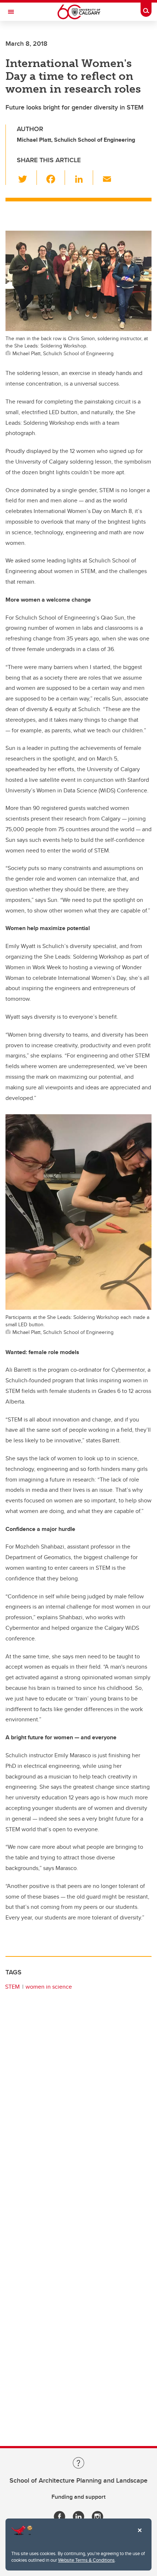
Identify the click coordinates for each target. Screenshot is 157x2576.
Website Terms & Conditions (86, 2560)
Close (139, 2535)
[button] (27, 178)
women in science (49, 1987)
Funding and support (78, 2497)
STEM (12, 1987)
